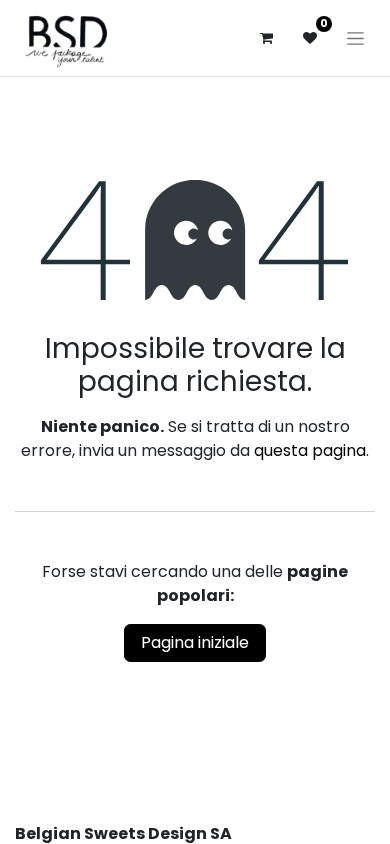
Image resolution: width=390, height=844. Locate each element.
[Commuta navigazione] (355, 38)
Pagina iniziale (195, 642)
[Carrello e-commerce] (266, 38)
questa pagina (310, 450)
